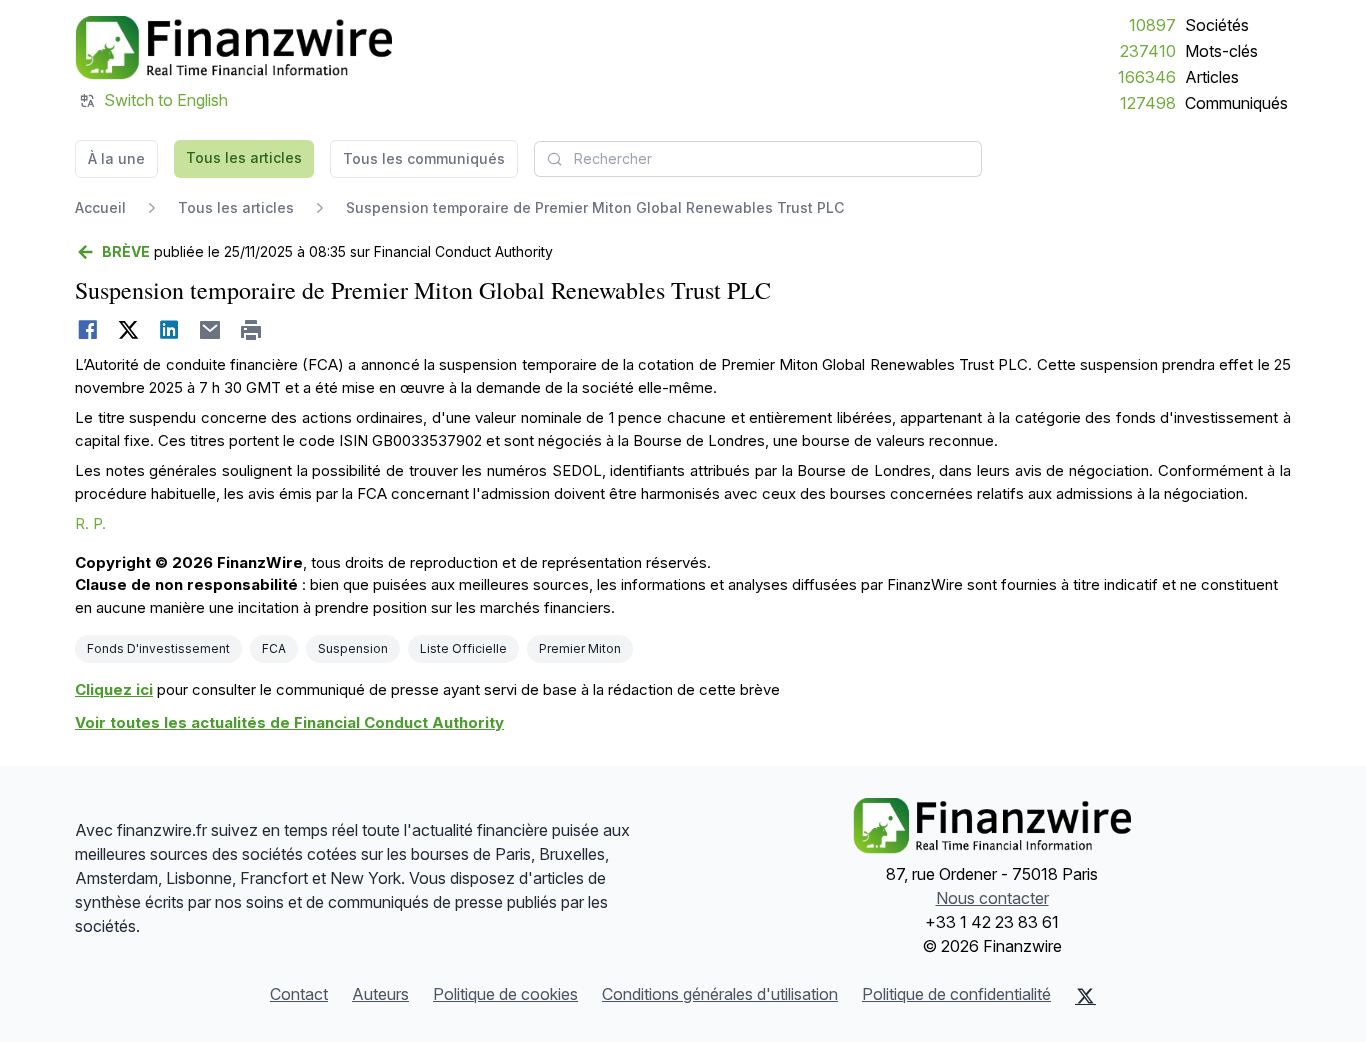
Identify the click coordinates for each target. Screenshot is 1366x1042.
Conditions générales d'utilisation (720, 994)
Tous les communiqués (424, 158)
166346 (1147, 77)
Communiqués (1236, 103)
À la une (116, 158)
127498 (1148, 103)
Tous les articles (244, 157)
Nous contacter (992, 898)
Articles (1212, 77)
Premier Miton (580, 648)
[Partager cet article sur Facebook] (87, 330)
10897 (1152, 25)
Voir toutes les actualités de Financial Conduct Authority (289, 722)
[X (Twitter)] (1085, 996)
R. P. (90, 523)
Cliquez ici (114, 689)
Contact (299, 994)
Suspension (353, 648)
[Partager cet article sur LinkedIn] (169, 330)
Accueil (100, 207)
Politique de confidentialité (956, 994)
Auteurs (380, 994)
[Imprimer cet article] (251, 330)
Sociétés (1217, 25)
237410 (1148, 51)
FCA (274, 648)
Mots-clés (1221, 51)
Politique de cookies (505, 994)
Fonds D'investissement (158, 648)
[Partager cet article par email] (210, 330)
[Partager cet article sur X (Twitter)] (128, 330)
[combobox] (758, 159)
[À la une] (233, 48)
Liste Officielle (463, 648)
